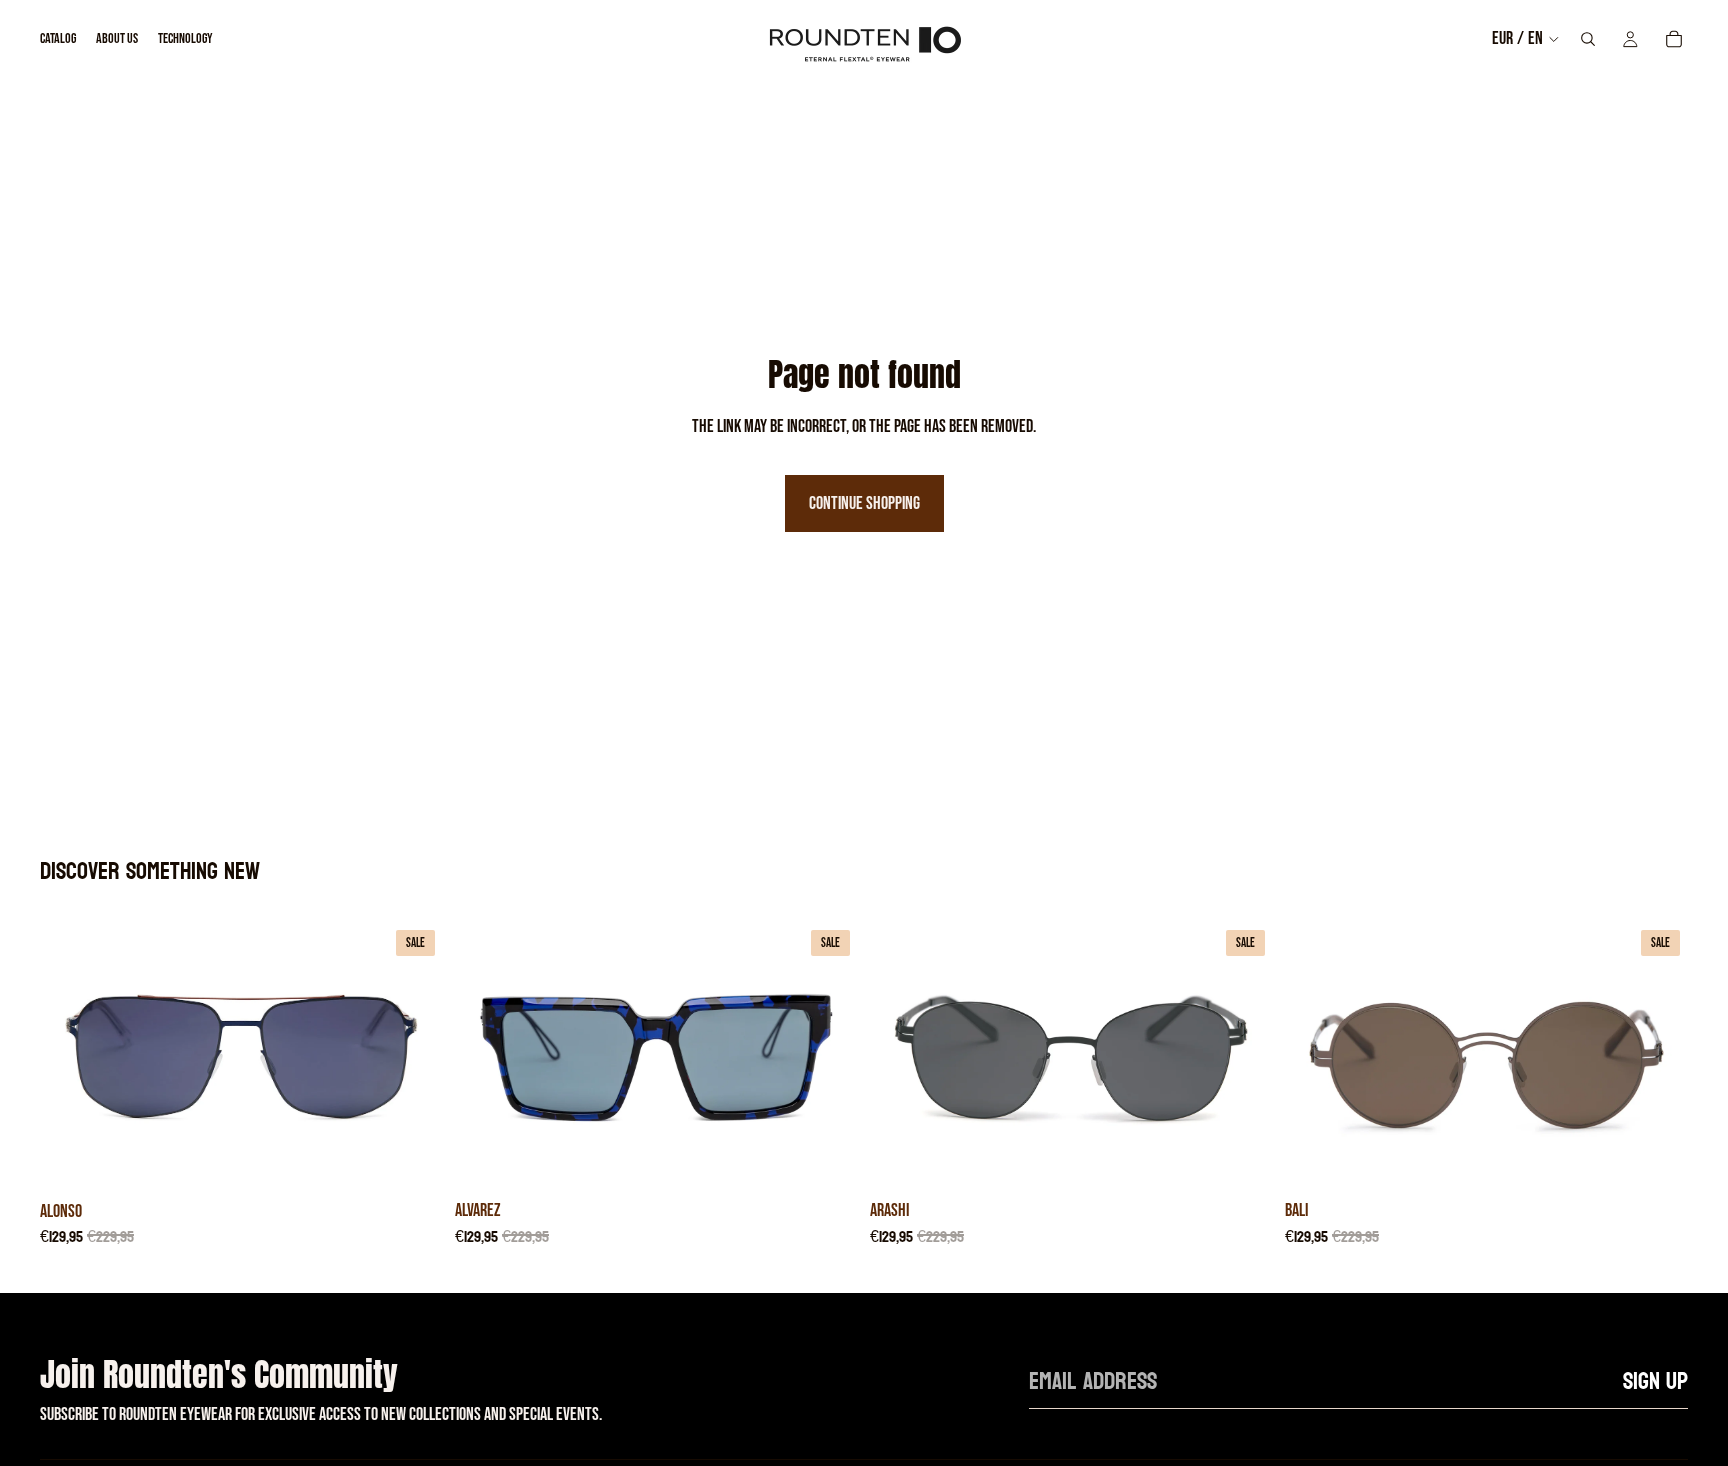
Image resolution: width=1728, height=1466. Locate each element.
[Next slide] (413, 1056)
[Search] (1588, 39)
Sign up (1655, 1381)
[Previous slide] (70, 1056)
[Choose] (412, 1160)
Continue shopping (864, 503)
